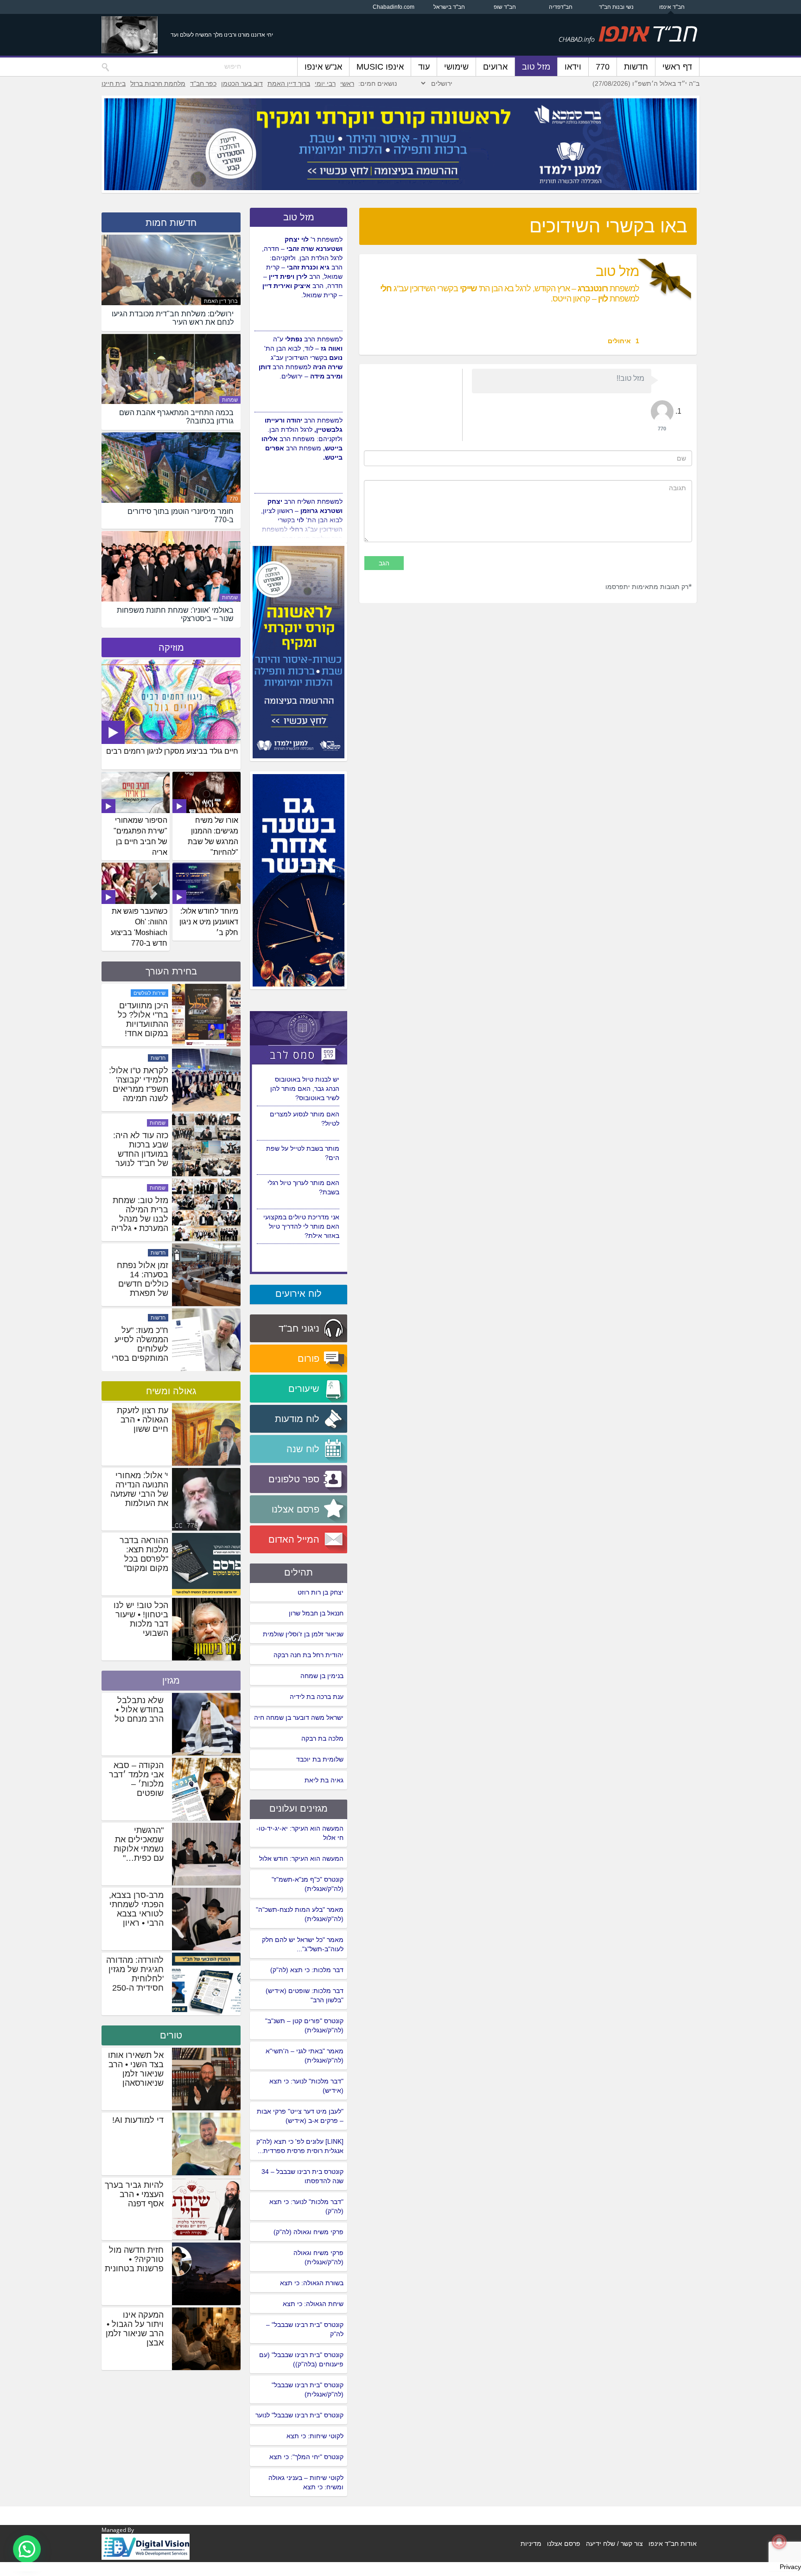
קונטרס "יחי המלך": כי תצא (306, 2457)
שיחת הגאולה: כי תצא (313, 2304)
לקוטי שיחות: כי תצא (315, 2436)
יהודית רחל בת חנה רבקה (308, 1655)
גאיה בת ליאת (324, 1780)
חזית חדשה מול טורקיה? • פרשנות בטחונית (134, 2259)
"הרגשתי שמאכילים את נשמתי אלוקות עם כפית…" (139, 1844)
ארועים (495, 67)
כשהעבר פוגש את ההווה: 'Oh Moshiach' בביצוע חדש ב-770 (139, 927)
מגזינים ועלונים (299, 1808)
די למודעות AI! (138, 2120)
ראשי (347, 83)
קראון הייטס (153, 993)
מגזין (171, 1680)
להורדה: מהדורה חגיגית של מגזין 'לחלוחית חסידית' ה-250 (135, 1974)
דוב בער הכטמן (242, 83)
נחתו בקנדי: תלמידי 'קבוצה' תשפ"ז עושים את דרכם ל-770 (139, 1019)
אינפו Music (380, 67)
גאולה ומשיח (171, 1391)
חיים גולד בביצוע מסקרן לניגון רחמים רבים (172, 751)
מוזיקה (171, 647)
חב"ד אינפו (672, 7)
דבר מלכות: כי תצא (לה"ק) (307, 1970)
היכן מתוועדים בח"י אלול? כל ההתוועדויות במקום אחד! (143, 1084)
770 (603, 67)
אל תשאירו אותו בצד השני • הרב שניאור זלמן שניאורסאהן (136, 2069)
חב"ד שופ (505, 7)
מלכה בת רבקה (322, 1738)
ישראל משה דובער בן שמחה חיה (299, 1717)
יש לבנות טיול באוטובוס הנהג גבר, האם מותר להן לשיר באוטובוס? (305, 1158)
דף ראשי (677, 67)
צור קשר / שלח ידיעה (614, 2544)
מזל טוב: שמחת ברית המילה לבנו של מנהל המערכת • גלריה (140, 1279)
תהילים (299, 1572)
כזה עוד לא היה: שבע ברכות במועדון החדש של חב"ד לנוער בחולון (141, 1219)
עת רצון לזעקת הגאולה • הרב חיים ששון (143, 1420)
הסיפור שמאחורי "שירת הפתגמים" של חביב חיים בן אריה (140, 836)
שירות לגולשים (149, 1058)
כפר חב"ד (203, 83)
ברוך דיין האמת (289, 83)
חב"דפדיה (561, 7)
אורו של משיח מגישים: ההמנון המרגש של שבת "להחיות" (213, 836)
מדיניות (531, 2544)
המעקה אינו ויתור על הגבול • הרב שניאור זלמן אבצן (135, 2329)
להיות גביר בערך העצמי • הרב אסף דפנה (134, 2194)
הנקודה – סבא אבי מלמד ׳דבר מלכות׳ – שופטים (136, 1779)
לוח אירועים (299, 1294)
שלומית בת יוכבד (320, 1759)
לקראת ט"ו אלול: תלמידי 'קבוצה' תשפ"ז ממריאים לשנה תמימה (139, 1149)
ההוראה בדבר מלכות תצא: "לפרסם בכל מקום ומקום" (144, 1554)
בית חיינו (114, 83)
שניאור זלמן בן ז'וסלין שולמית (303, 1634)
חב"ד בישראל (449, 7)
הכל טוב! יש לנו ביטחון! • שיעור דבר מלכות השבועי (141, 1619)
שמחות (230, 400)
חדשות (636, 67)
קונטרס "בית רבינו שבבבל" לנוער (299, 2415)
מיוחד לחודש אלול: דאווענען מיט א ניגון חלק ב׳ (209, 922)
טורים (171, 2035)
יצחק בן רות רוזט (321, 1592)
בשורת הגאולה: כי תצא (312, 2283)
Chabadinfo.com (394, 7)
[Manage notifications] (779, 2542)
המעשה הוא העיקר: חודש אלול (301, 1858)
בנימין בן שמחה (322, 1676)
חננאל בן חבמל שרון (316, 1613)
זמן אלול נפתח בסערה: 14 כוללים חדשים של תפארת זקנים (143, 1349)
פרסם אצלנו (564, 2544)
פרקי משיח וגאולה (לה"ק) (308, 2232)
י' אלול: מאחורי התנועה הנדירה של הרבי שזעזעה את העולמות (139, 1489)
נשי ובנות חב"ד (616, 7)
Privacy (790, 2567)
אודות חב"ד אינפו (673, 2544)
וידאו (573, 67)
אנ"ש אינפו (323, 67)
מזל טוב (536, 67)
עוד (424, 67)
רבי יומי (325, 83)
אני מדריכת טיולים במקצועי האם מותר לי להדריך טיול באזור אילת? (301, 1123)
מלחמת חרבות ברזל (158, 83)
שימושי (456, 67)
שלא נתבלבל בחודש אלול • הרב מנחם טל (139, 1710)
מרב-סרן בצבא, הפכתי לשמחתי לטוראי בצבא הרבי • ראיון (136, 1909)
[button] (27, 2549)
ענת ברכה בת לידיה (317, 1697)
